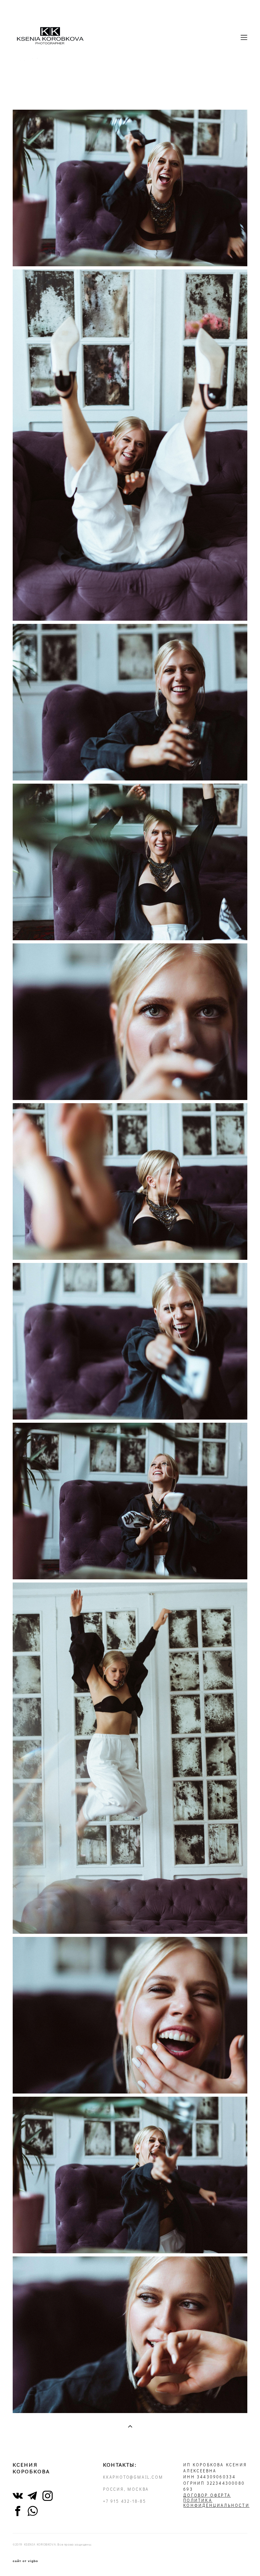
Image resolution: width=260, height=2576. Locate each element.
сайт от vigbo (25, 2561)
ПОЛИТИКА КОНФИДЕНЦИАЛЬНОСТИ (216, 2503)
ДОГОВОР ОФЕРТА (207, 2495)
